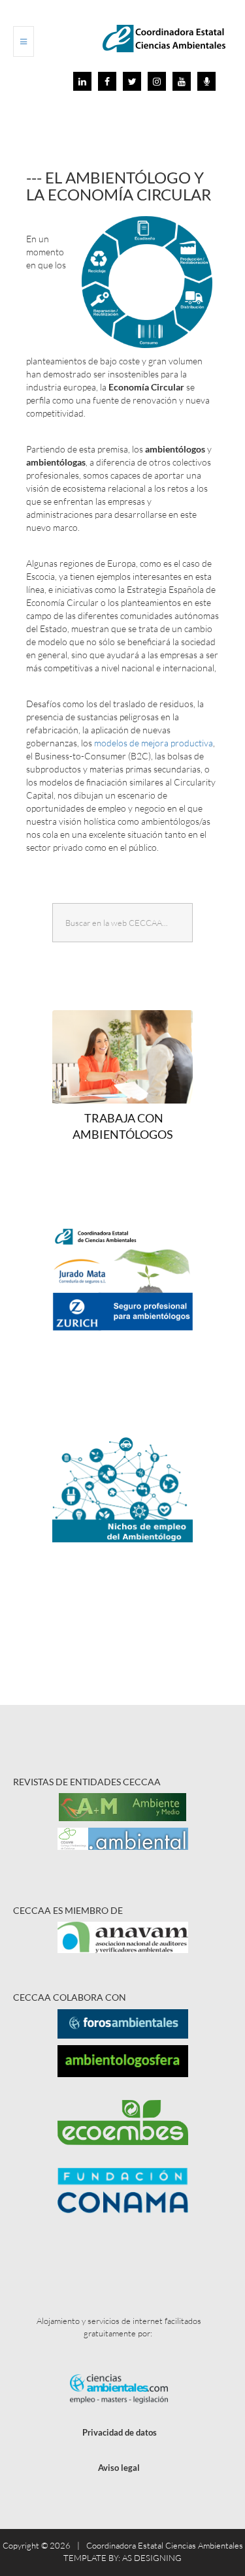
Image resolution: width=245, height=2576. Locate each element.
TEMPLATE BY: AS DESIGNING (122, 2558)
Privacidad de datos (120, 2432)
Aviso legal (119, 2468)
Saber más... (128, 1328)
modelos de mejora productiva (154, 743)
